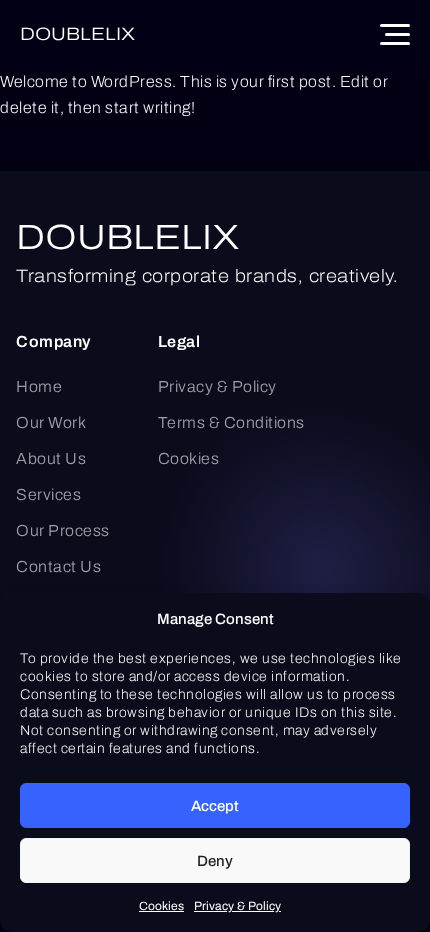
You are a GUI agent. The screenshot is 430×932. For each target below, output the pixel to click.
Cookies (161, 906)
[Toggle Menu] (395, 34)
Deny (215, 861)
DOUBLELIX (128, 237)
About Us (51, 458)
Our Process (63, 530)
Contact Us (58, 566)
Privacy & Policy (237, 906)
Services (48, 494)
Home (39, 386)
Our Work (51, 422)
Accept (215, 806)
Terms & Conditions (231, 422)
